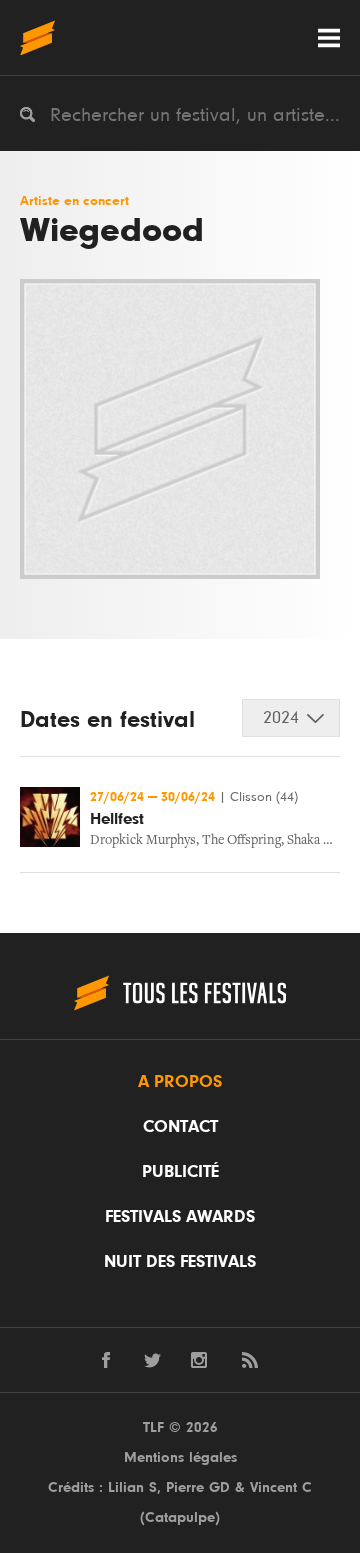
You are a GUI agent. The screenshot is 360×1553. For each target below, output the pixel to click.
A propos (180, 1082)
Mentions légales (180, 1457)
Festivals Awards (180, 1217)
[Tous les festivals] (37, 37)
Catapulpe (180, 1517)
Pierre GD (198, 1487)
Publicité (180, 1172)
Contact (180, 1127)
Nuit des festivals (180, 1262)
